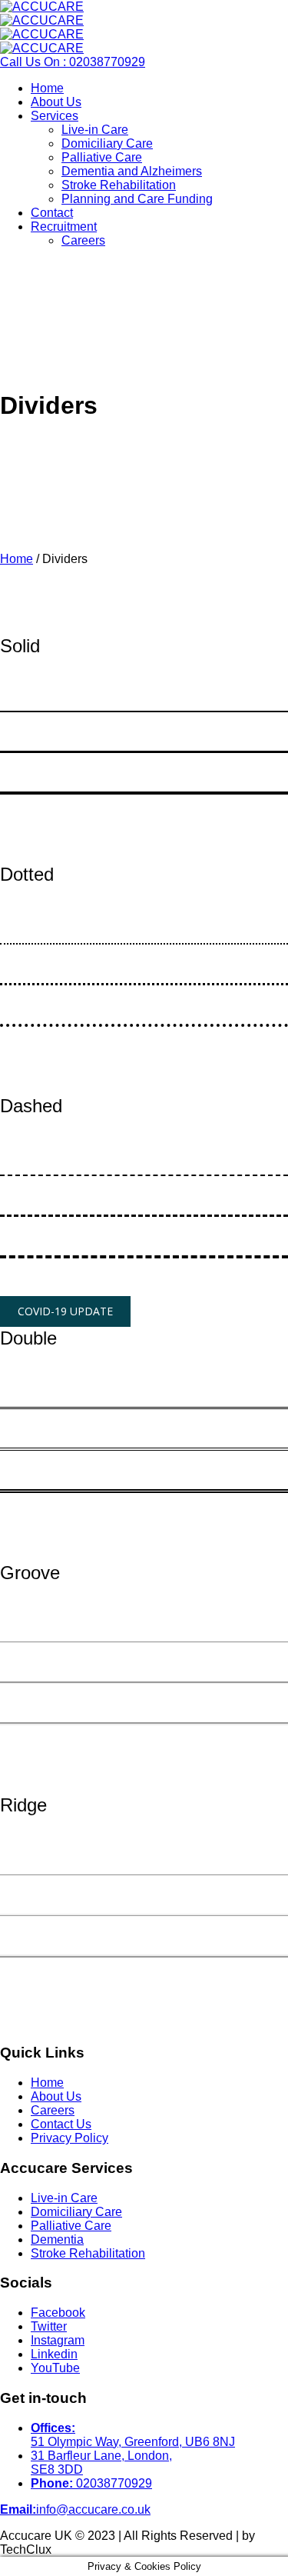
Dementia (57, 2239)
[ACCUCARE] (42, 13)
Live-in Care (64, 2198)
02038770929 (91, 2483)
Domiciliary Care (76, 2212)
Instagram (58, 2340)
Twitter (49, 2326)
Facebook (58, 2313)
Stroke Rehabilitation (88, 2253)
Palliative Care (71, 2226)
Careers (53, 2110)
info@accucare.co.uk (93, 2509)
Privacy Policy (70, 2138)
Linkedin (54, 2354)
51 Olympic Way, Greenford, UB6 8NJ (133, 2435)
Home (17, 559)
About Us (56, 2096)
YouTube (55, 2368)
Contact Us (61, 2124)
